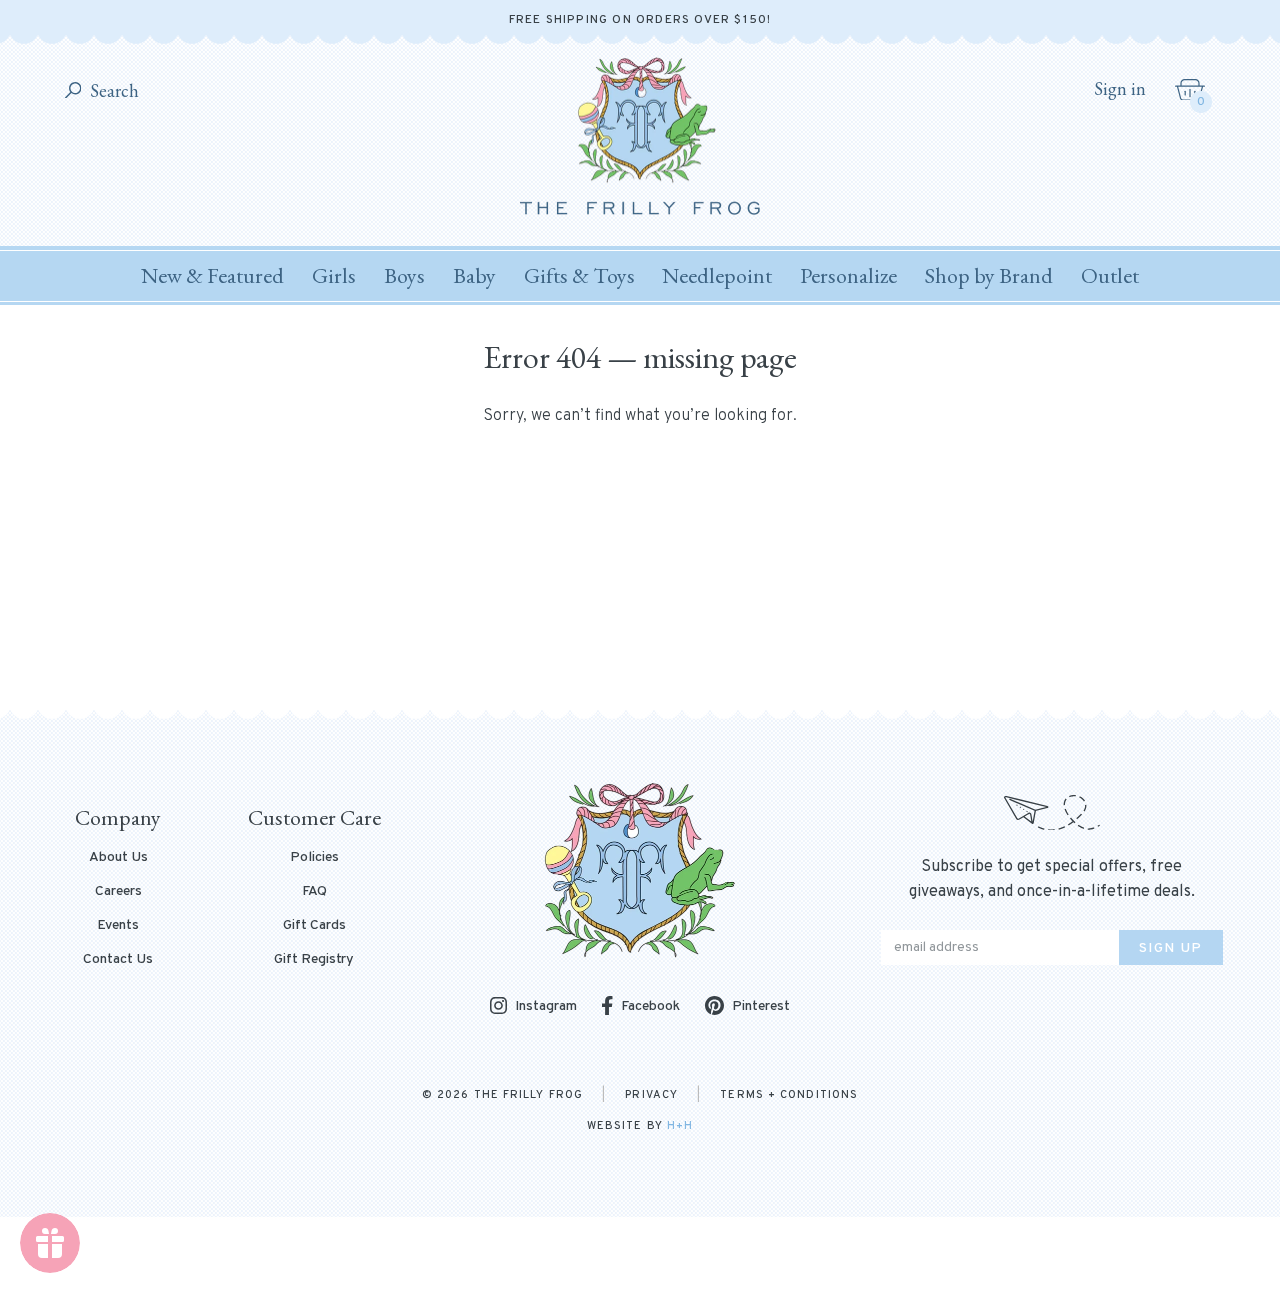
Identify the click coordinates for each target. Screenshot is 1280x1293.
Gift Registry (314, 960)
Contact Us (118, 960)
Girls (334, 275)
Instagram (546, 1007)
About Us (118, 858)
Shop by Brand (989, 275)
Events (118, 926)
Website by (640, 1126)
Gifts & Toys (579, 275)
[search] (73, 91)
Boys (404, 275)
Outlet (1110, 275)
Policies (314, 858)
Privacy (651, 1095)
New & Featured (212, 275)
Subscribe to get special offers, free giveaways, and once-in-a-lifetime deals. (1052, 879)
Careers (118, 892)
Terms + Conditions (789, 1095)
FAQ (314, 892)
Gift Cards (314, 926)
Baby (474, 275)
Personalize (848, 275)
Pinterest (761, 1006)
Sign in (1120, 89)
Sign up (1171, 948)
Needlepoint (717, 275)
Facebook (650, 1006)
